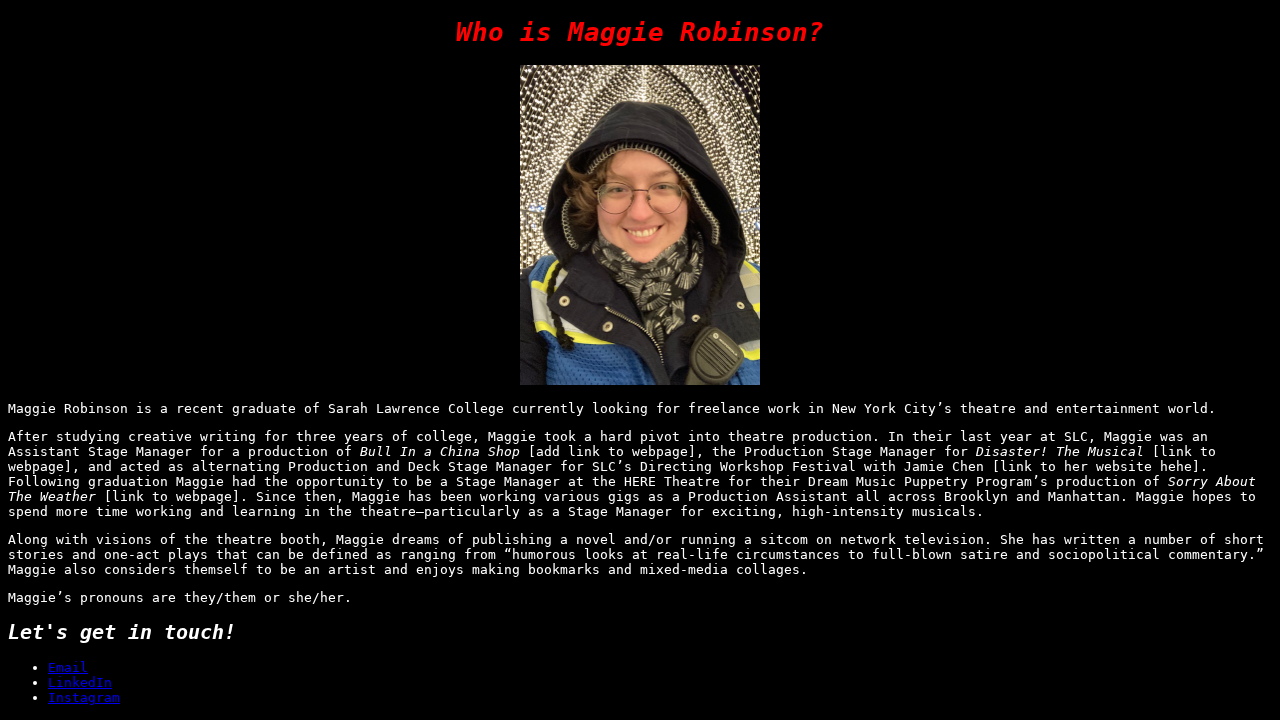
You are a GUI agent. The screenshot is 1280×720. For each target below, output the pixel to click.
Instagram (84, 697)
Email (68, 667)
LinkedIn (80, 682)
